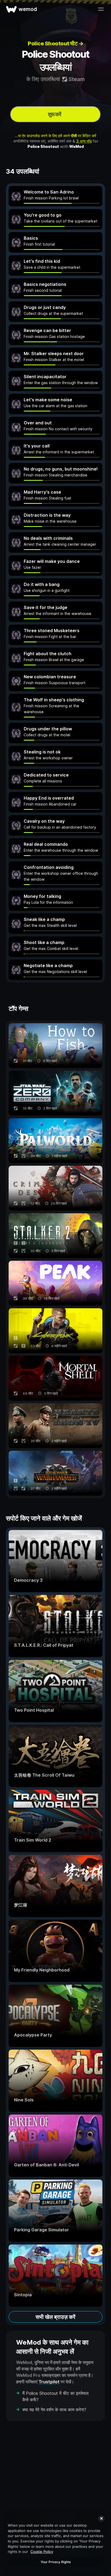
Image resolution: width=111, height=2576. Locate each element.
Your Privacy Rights (56, 2562)
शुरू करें (55, 114)
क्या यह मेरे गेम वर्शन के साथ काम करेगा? (54, 2410)
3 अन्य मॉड (84, 141)
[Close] (101, 2519)
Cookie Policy (42, 2552)
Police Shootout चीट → (55, 43)
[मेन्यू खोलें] (101, 9)
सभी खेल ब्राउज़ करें (55, 2317)
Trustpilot (49, 2382)
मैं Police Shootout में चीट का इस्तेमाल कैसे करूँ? (55, 2396)
